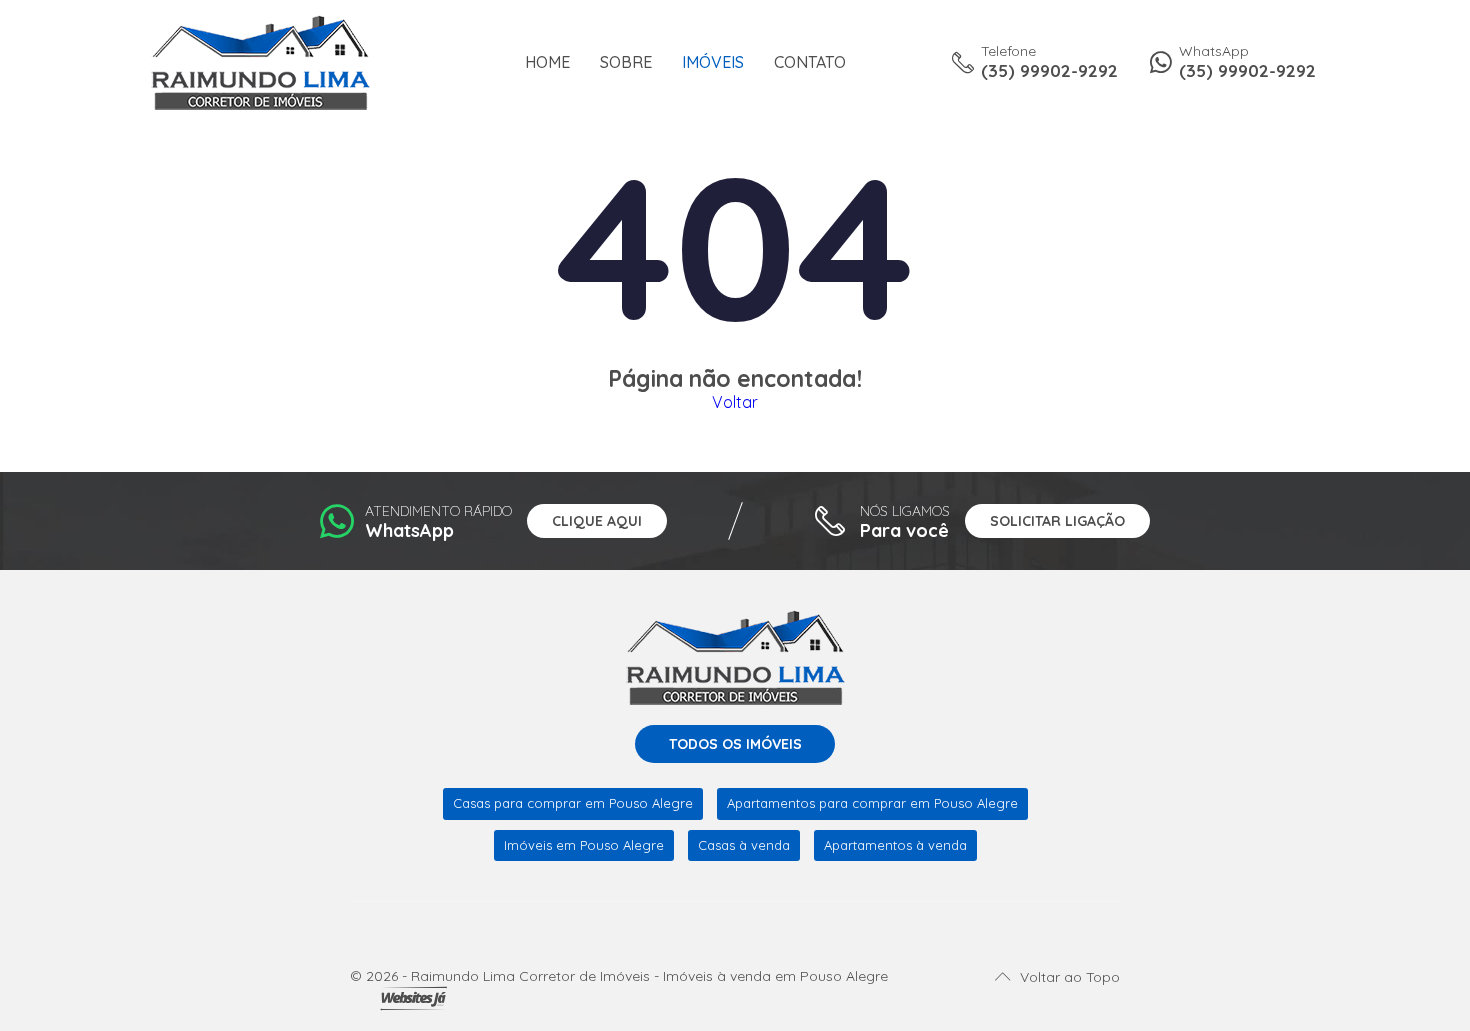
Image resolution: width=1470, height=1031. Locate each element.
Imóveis (713, 62)
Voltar (735, 402)
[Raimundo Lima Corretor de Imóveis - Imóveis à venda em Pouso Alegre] (260, 61)
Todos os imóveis (735, 744)
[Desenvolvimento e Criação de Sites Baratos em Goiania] (413, 999)
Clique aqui (597, 521)
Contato (810, 62)
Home (547, 62)
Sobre (626, 62)
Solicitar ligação (1057, 521)
